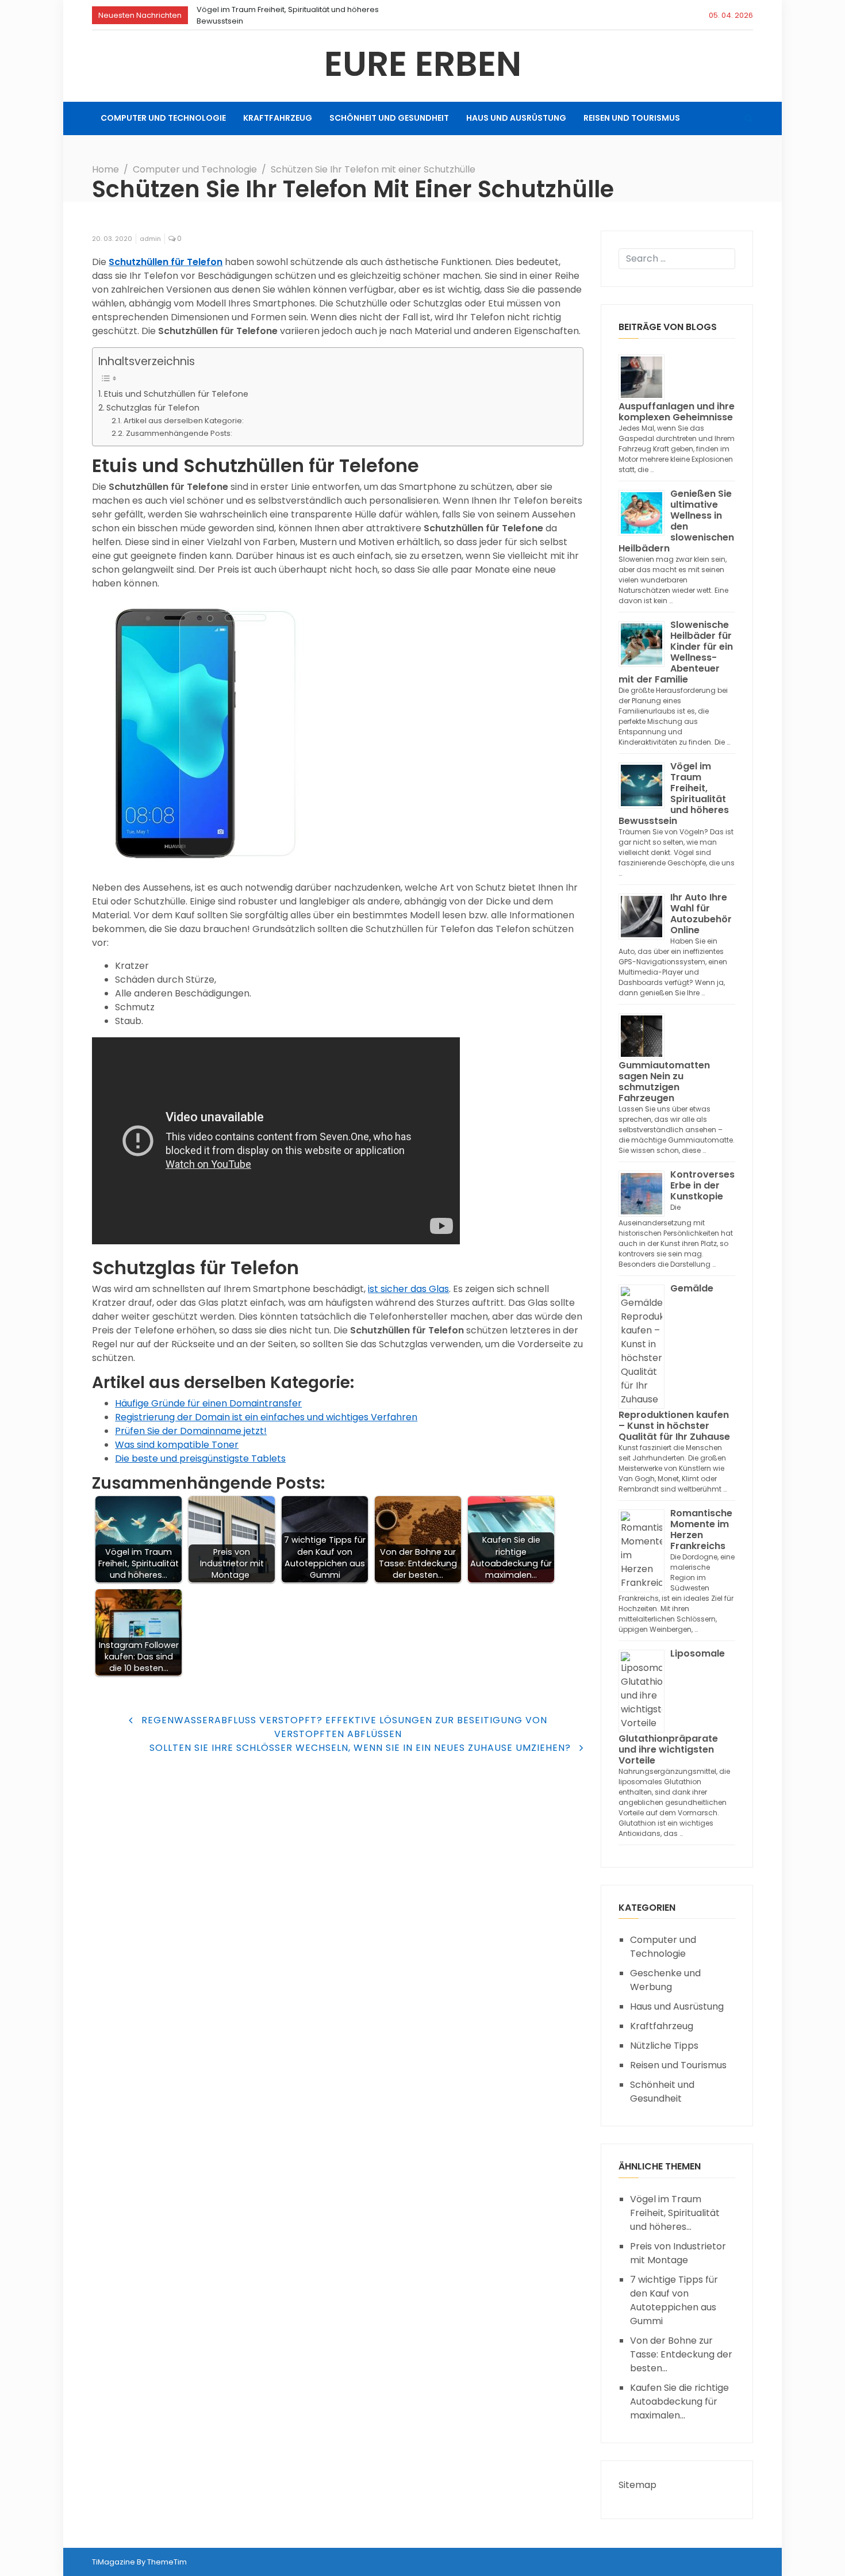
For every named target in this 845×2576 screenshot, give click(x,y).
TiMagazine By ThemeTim (139, 2562)
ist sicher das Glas (408, 1289)
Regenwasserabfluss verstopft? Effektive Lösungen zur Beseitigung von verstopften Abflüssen (344, 1727)
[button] (749, 118)
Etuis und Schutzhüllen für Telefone (176, 394)
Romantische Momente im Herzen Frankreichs (701, 1529)
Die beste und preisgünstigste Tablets (200, 1458)
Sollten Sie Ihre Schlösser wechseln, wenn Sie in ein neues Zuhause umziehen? (360, 1748)
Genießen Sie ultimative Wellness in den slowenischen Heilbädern (676, 521)
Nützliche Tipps (664, 2046)
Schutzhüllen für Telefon (166, 262)
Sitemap (637, 2485)
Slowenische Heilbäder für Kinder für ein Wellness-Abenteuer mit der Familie (676, 652)
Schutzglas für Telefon (153, 408)
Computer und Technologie (163, 118)
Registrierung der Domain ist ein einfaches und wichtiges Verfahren (266, 1417)
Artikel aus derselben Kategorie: (184, 421)
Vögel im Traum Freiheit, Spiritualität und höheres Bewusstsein (674, 793)
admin (150, 239)
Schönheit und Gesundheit (389, 118)
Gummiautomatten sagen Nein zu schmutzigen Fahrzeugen (664, 1082)
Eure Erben (423, 64)
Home (105, 169)
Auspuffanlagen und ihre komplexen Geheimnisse (677, 412)
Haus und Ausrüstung (516, 118)
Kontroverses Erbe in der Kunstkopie (702, 1185)
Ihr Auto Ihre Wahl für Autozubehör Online (701, 914)
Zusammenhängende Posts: (179, 433)
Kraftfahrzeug (278, 118)
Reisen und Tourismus (632, 118)
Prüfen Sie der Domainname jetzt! (191, 1431)
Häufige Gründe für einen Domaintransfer (208, 1403)
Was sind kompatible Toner (177, 1445)
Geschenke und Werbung (665, 1980)
